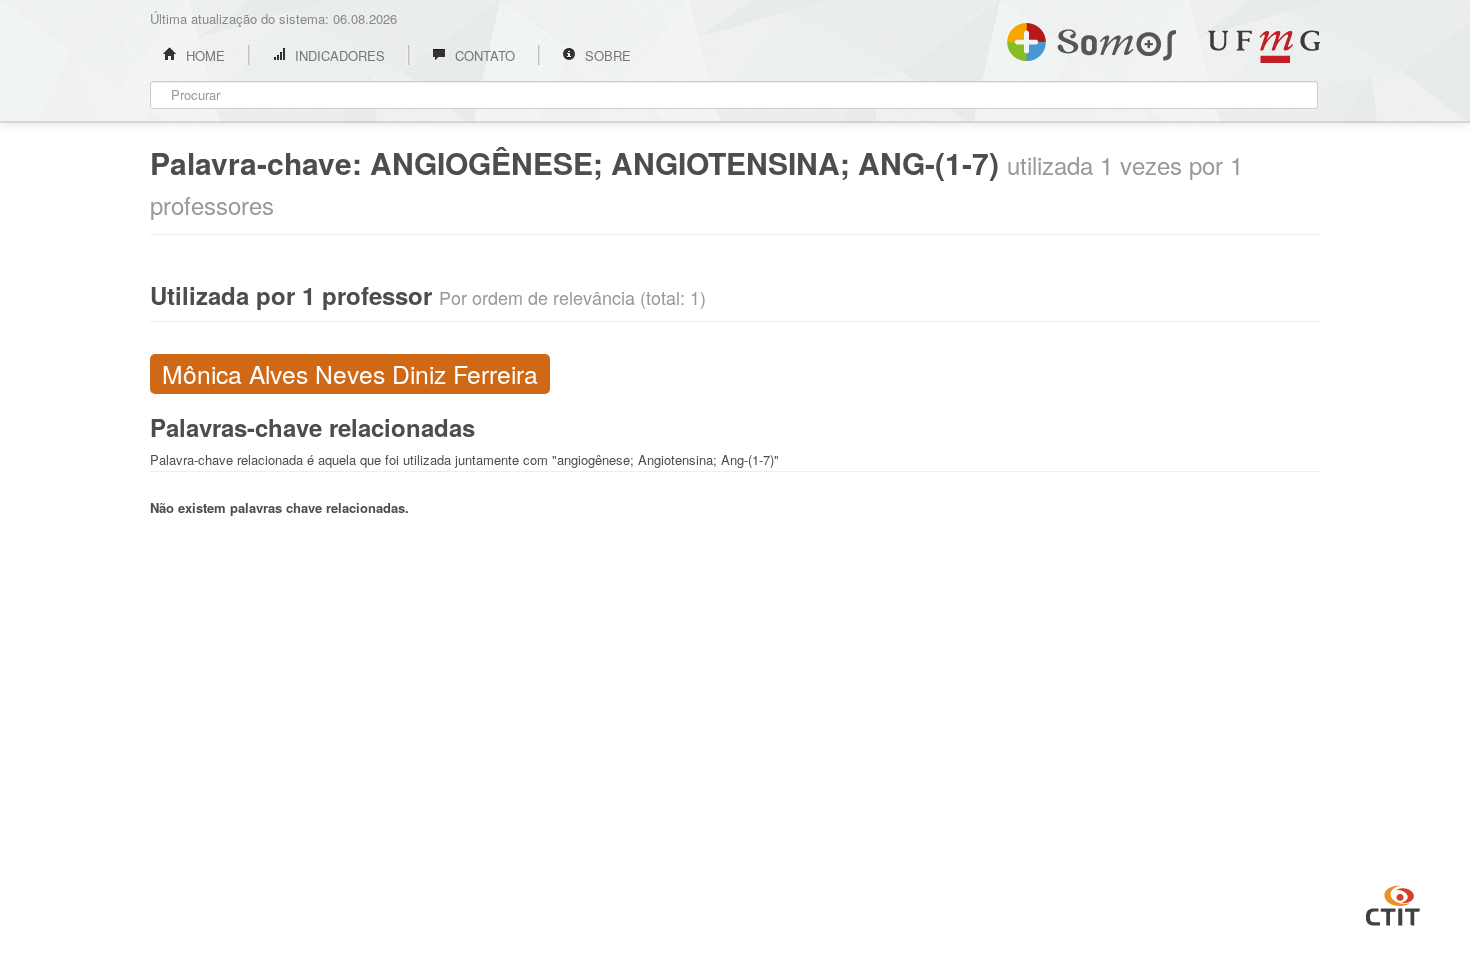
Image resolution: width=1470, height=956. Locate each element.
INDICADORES (338, 55)
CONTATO (483, 55)
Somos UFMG (1091, 38)
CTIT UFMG (1393, 903)
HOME (203, 55)
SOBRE (606, 55)
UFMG (1264, 46)
